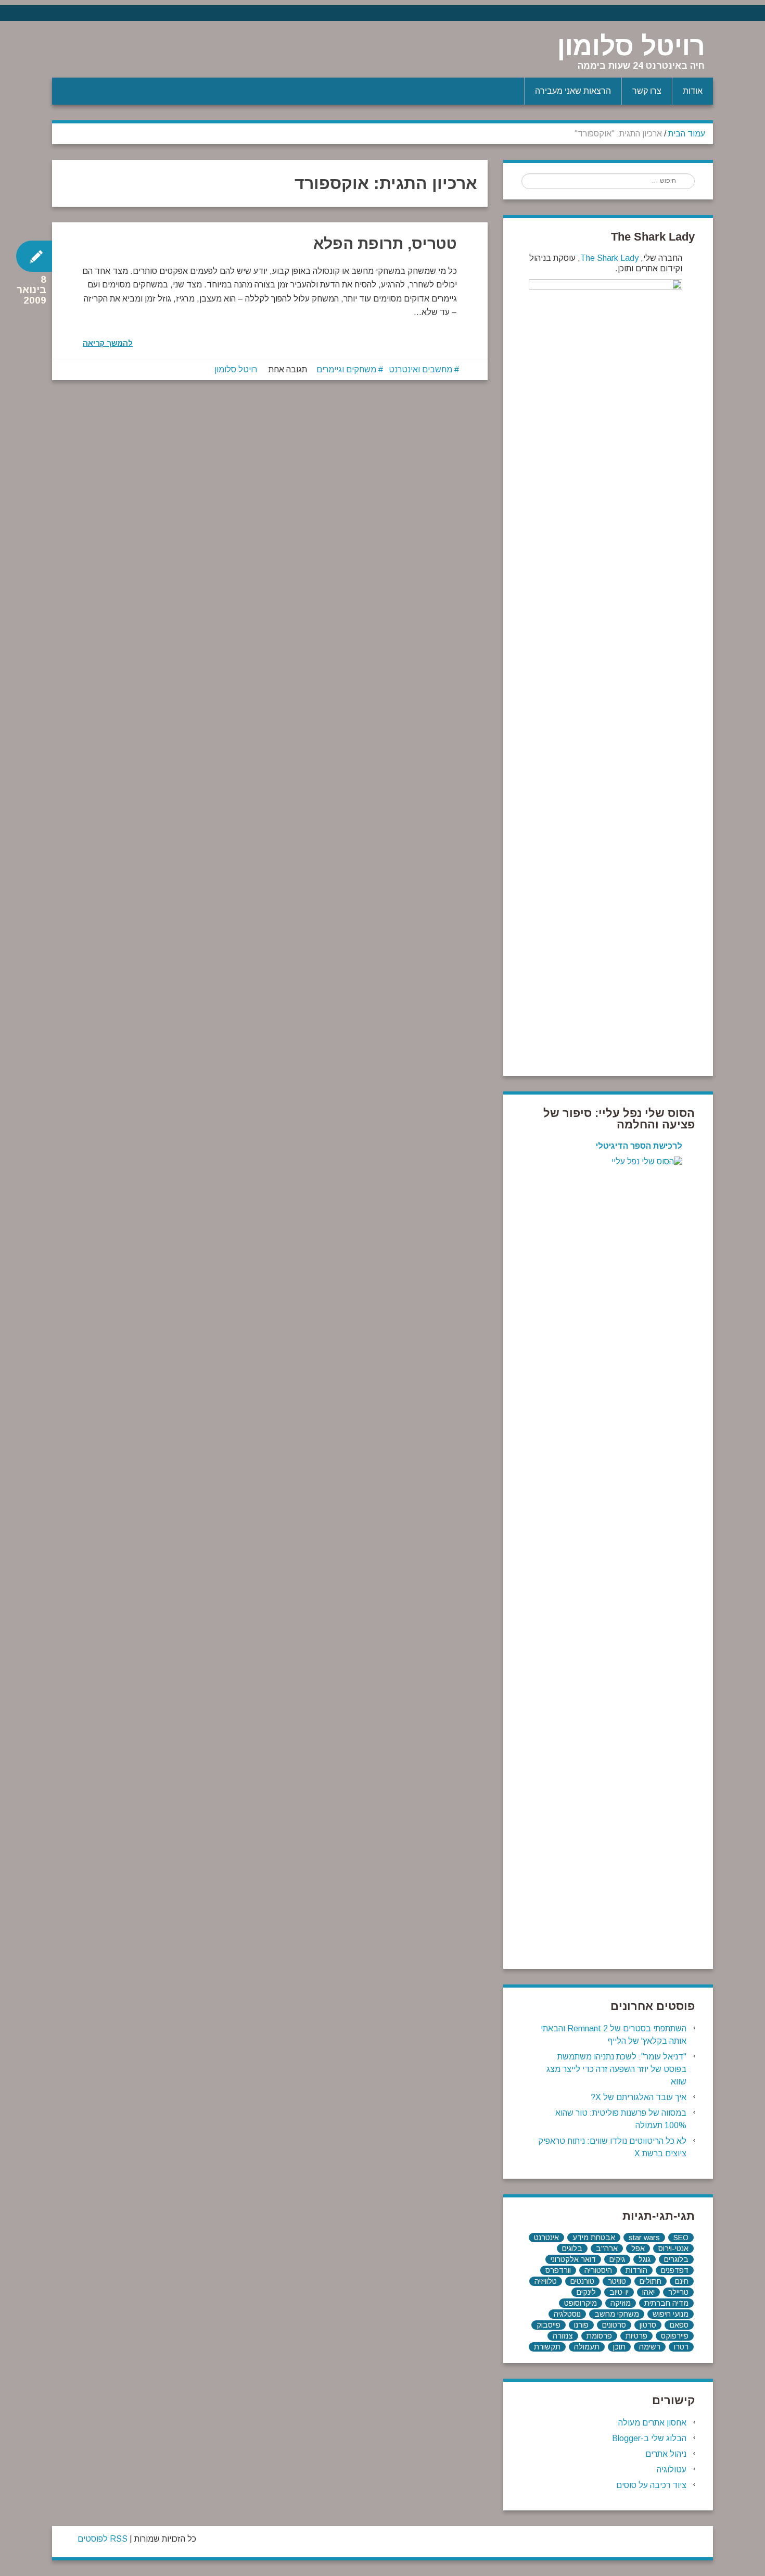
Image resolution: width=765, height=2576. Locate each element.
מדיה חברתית (666, 2303)
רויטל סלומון (631, 46)
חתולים (651, 2281)
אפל (638, 2248)
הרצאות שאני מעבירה (573, 91)
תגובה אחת (288, 369)
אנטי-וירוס (673, 2248)
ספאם (679, 2325)
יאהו (648, 2292)
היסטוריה (598, 2270)
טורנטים (582, 2281)
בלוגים (572, 2248)
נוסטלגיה (567, 2314)
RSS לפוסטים (103, 2539)
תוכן (619, 2347)
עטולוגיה (672, 2470)
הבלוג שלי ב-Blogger (649, 2438)
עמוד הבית (687, 134)
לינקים (586, 2292)
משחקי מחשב (617, 2314)
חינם (682, 2281)
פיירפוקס (675, 2336)
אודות (693, 91)
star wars (644, 2238)
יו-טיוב (619, 2292)
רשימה (650, 2347)
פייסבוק (549, 2325)
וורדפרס (558, 2270)
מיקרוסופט (581, 2303)
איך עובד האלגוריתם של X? (639, 2097)
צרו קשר (647, 91)
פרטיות (636, 2336)
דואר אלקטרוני (573, 2259)
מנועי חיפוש (671, 2314)
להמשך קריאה (108, 343)
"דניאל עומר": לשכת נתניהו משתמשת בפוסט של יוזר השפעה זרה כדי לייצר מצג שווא (616, 2069)
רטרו (681, 2347)
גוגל (645, 2259)
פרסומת (599, 2336)
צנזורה (563, 2336)
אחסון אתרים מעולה (652, 2423)
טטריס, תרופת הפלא (385, 243)
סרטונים (614, 2325)
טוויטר (617, 2281)
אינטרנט (546, 2238)
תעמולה (587, 2347)
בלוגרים (676, 2259)
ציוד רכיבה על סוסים (651, 2485)
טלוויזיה (546, 2281)
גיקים (617, 2259)
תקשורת (547, 2347)
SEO (681, 2238)
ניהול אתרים (666, 2454)
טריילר (678, 2292)
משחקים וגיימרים (346, 369)
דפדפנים (675, 2270)
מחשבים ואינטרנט (420, 369)
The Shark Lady (609, 258)
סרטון (648, 2325)
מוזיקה (621, 2303)
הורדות (636, 2270)
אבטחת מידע (594, 2238)
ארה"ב (607, 2248)
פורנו (581, 2325)
